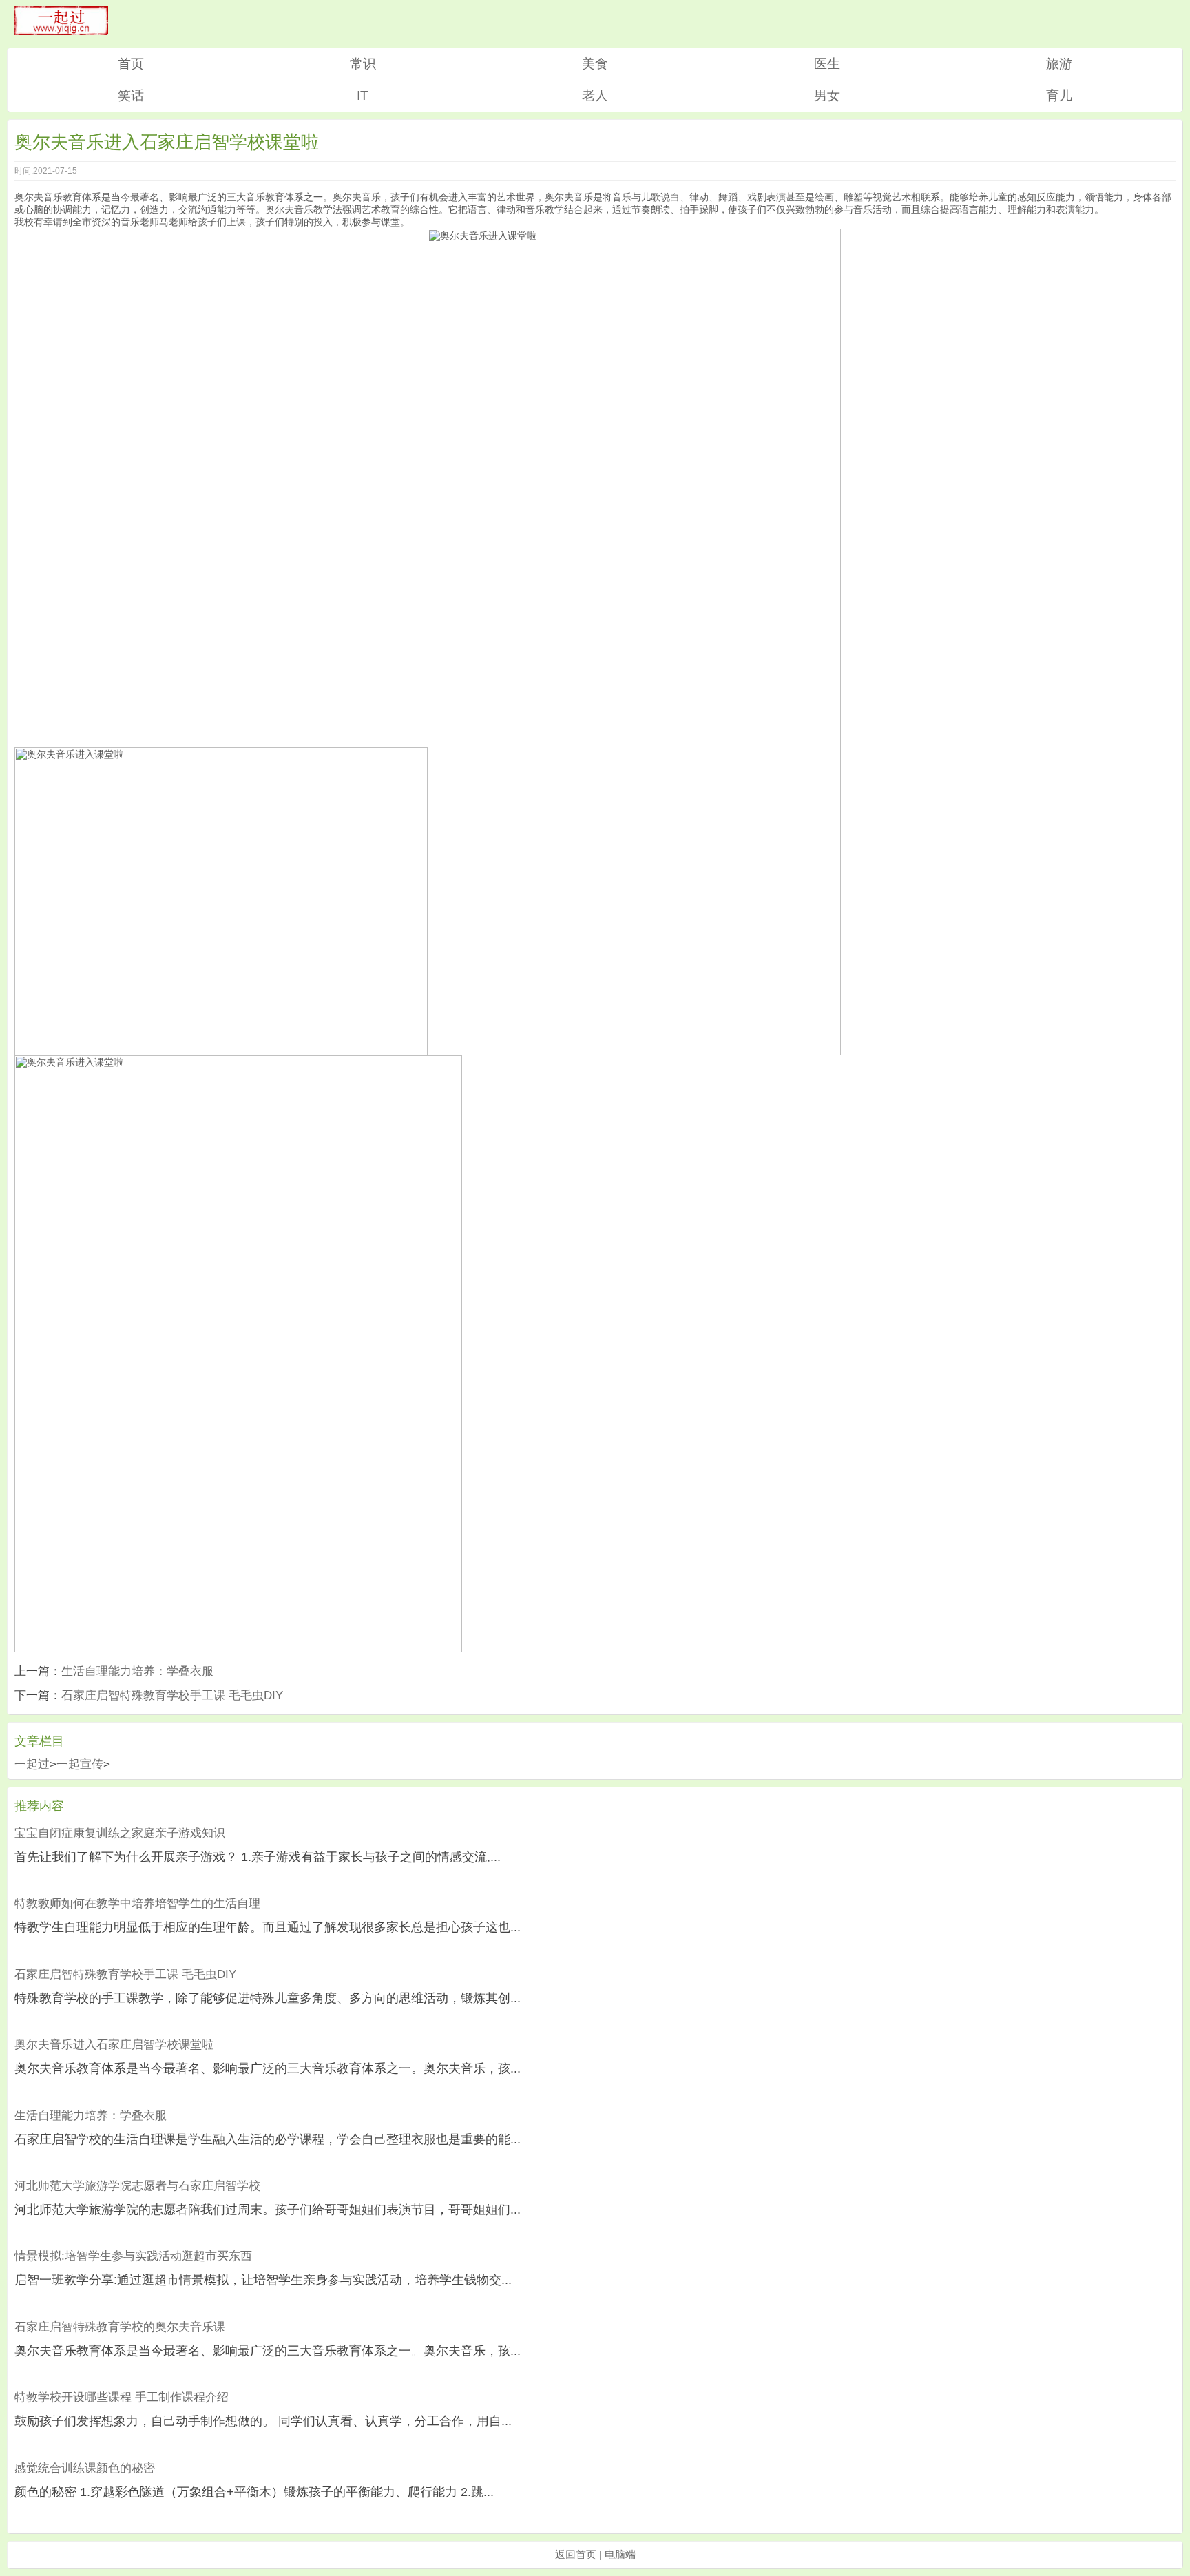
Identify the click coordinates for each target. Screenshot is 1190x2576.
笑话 (131, 95)
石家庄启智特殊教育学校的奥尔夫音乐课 (120, 2327)
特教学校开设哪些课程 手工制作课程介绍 (122, 2397)
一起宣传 (80, 1764)
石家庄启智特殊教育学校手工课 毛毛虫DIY (172, 1695)
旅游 (1059, 64)
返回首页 (576, 2554)
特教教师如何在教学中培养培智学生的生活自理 (137, 1903)
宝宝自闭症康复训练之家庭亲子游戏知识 (120, 1833)
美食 (595, 64)
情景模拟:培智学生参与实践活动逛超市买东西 (133, 2256)
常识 (363, 64)
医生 (827, 64)
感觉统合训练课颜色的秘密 (85, 2468)
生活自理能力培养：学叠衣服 (137, 1671)
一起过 (32, 1764)
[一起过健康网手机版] (61, 31)
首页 (131, 64)
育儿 (1059, 95)
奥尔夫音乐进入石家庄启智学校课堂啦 (114, 2045)
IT (363, 95)
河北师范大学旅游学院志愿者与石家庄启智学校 (137, 2186)
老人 (595, 95)
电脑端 (620, 2554)
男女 (827, 95)
